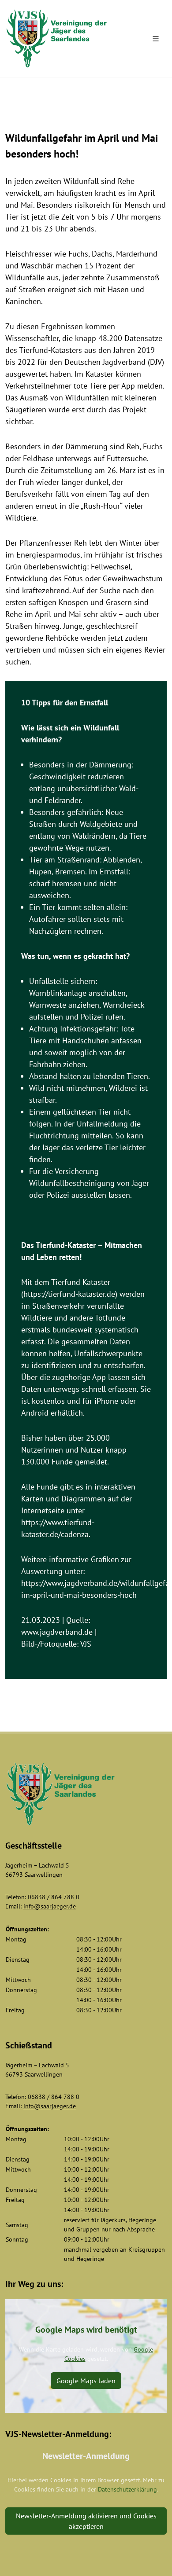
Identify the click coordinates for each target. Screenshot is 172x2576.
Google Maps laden (86, 2381)
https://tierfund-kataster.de (69, 1294)
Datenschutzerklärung (127, 2489)
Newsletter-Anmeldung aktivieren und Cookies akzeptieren (86, 2521)
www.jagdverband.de (57, 1632)
